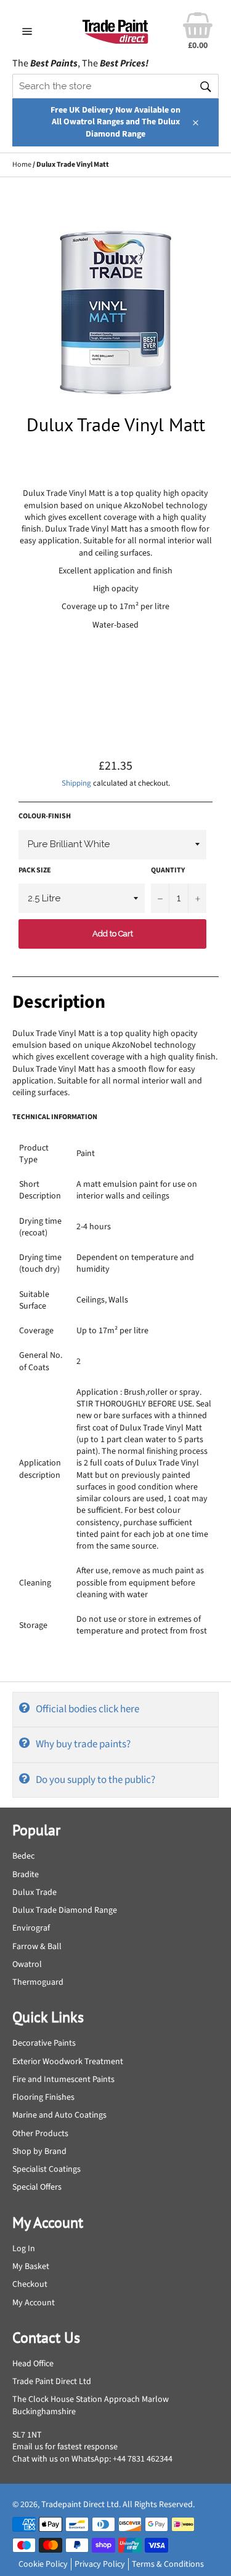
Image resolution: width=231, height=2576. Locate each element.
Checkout (30, 2284)
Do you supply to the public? (95, 1780)
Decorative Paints (44, 2043)
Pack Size (35, 871)
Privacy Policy (100, 2564)
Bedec (23, 1856)
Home (22, 165)
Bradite (26, 1875)
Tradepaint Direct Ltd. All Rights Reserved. (118, 2505)
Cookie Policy (43, 2564)
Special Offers (37, 2187)
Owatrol (27, 1964)
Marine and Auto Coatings (59, 2115)
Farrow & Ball (37, 1947)
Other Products (40, 2134)
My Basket (31, 2267)
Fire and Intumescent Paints (63, 2080)
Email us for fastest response (65, 2447)
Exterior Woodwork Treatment (68, 2062)
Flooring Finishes (43, 2097)
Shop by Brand (39, 2151)
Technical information (55, 1117)
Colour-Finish (45, 816)
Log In (24, 2249)
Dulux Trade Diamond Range (65, 1910)
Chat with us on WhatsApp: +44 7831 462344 (92, 2459)
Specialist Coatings (47, 2169)
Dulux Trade (34, 1892)
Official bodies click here (87, 1709)
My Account (34, 2303)
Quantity (168, 871)
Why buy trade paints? (83, 1744)
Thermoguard (38, 1982)
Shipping (76, 783)
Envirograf (31, 1928)
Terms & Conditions (168, 2564)
